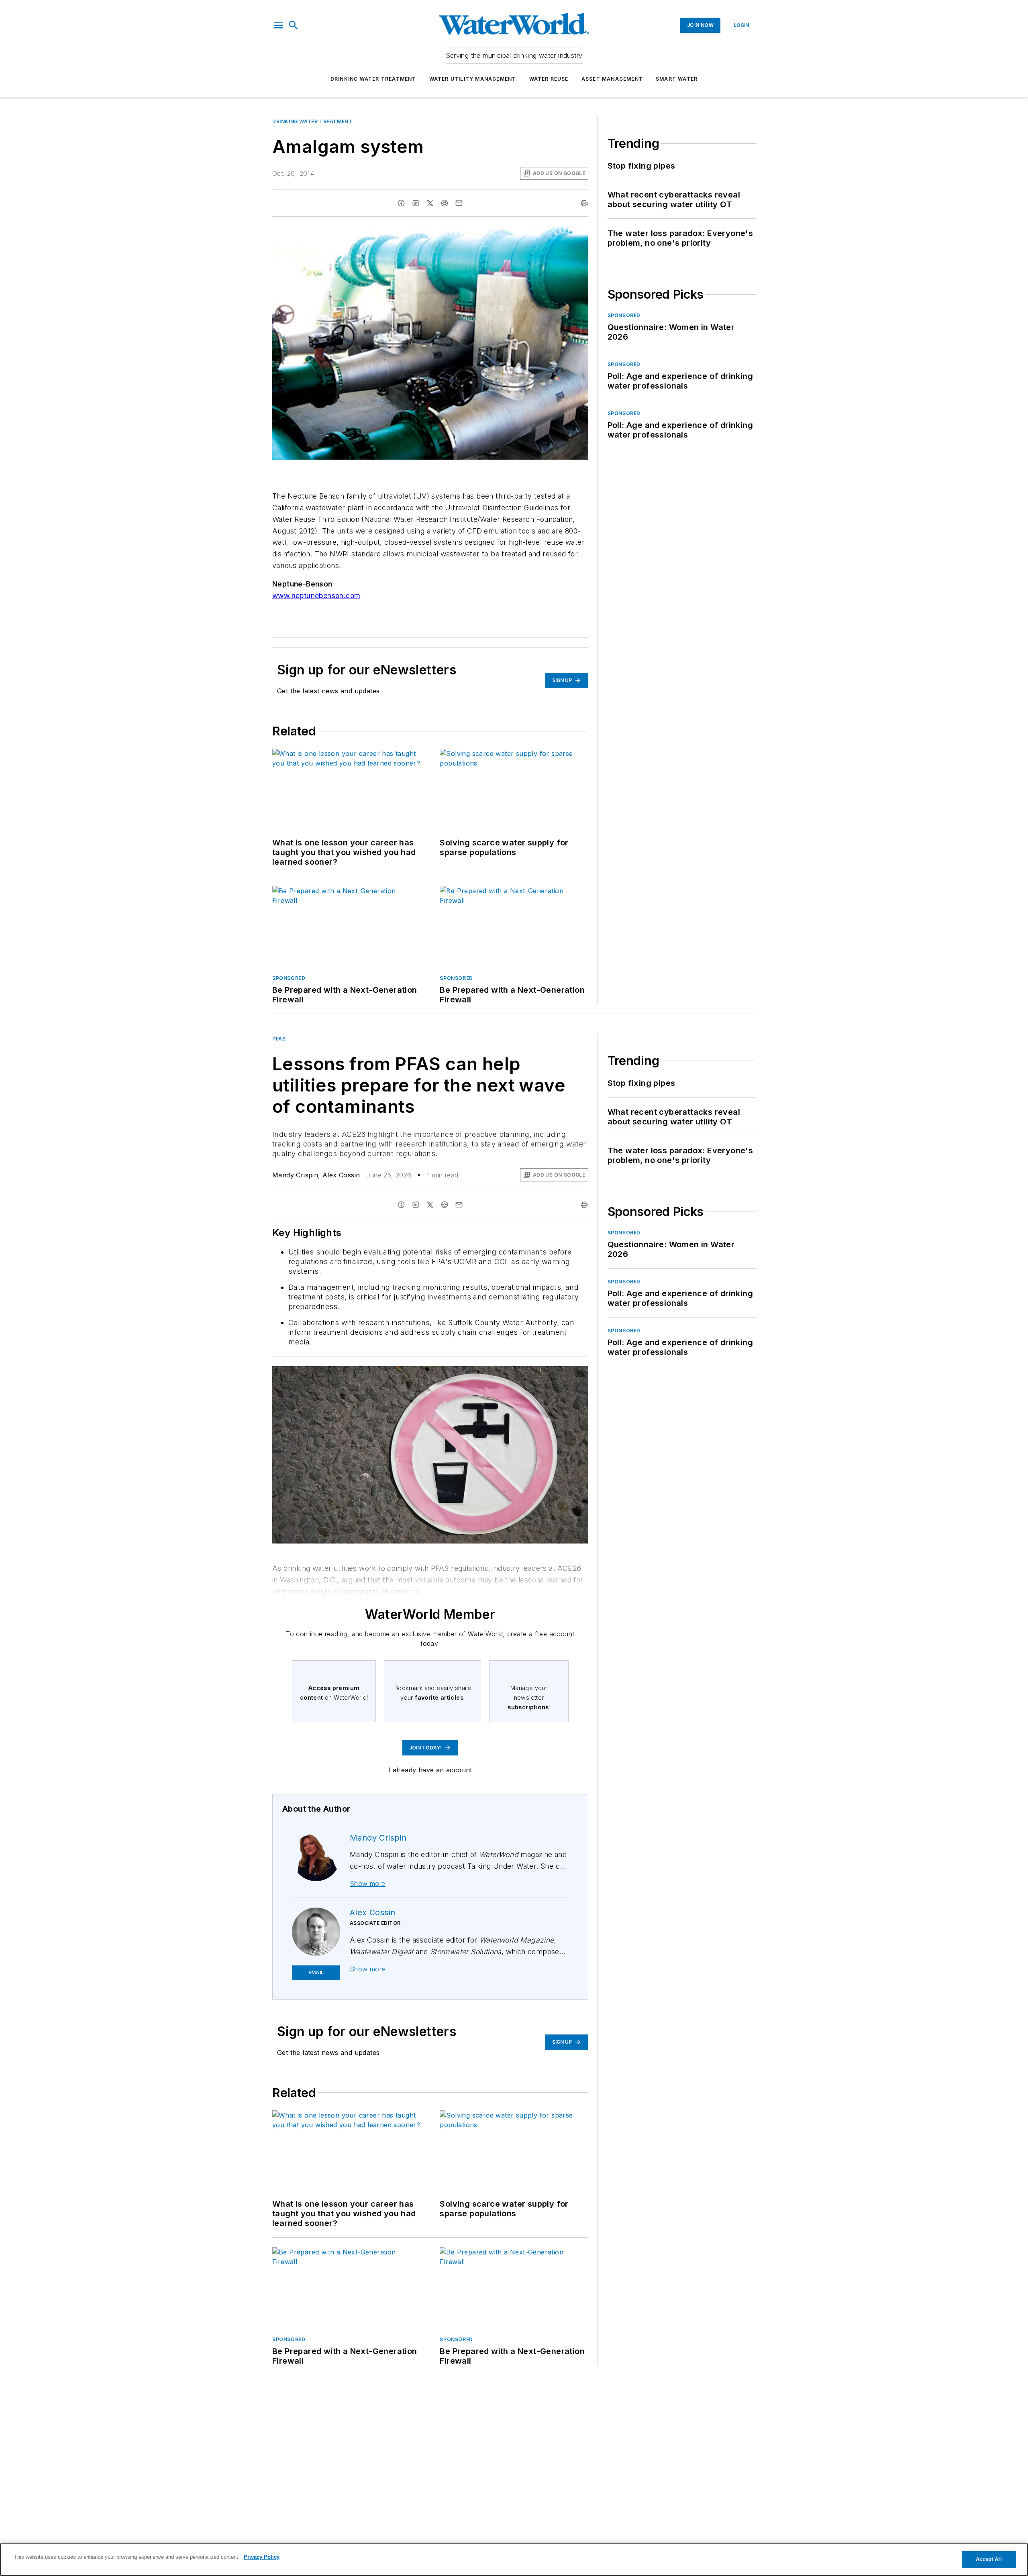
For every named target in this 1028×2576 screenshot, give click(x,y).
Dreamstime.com (556, 1374)
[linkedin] (416, 203)
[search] (294, 25)
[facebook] (401, 203)
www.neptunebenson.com (316, 596)
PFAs (279, 1039)
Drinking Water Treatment (373, 79)
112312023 (473, 1374)
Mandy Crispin (295, 1175)
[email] (459, 203)
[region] (514, 2560)
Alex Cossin (341, 1175)
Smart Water (677, 79)
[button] (278, 25)
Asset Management (612, 79)
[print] (584, 203)
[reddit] (445, 203)
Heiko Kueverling (512, 1374)
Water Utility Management (473, 79)
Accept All (989, 2559)
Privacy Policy (262, 2557)
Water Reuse (549, 79)
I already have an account (430, 1770)
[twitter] (430, 203)
